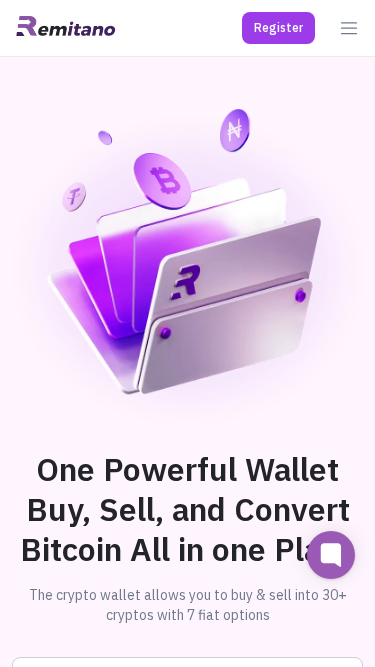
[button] (278, 28)
